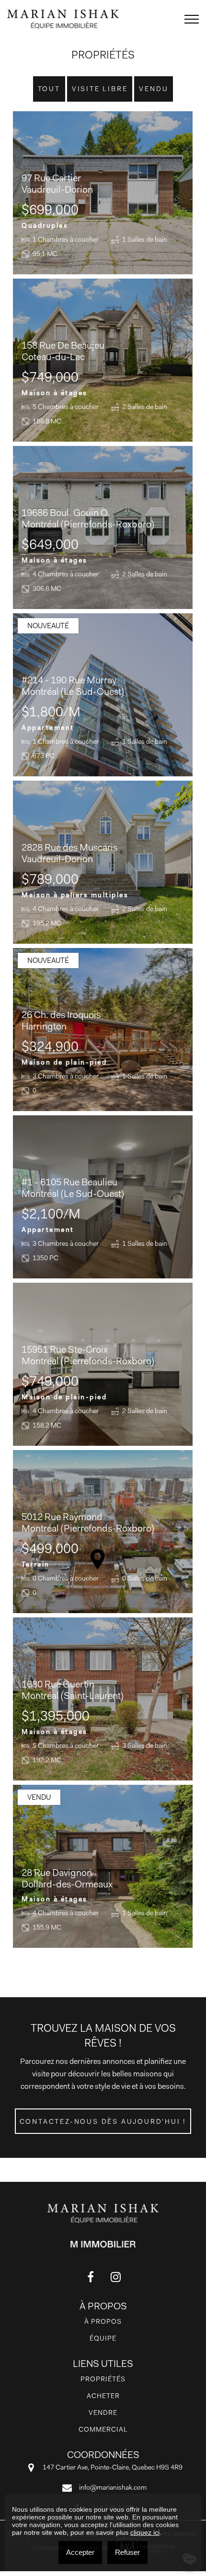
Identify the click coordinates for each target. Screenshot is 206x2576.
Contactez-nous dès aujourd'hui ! (103, 2121)
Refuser (127, 2552)
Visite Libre (100, 89)
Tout (49, 89)
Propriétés (103, 2379)
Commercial (103, 2429)
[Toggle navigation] (192, 19)
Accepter (80, 2552)
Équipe (103, 2338)
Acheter (103, 2396)
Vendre (103, 2412)
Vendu (154, 89)
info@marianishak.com (113, 2487)
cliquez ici (145, 2532)
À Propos (103, 2321)
